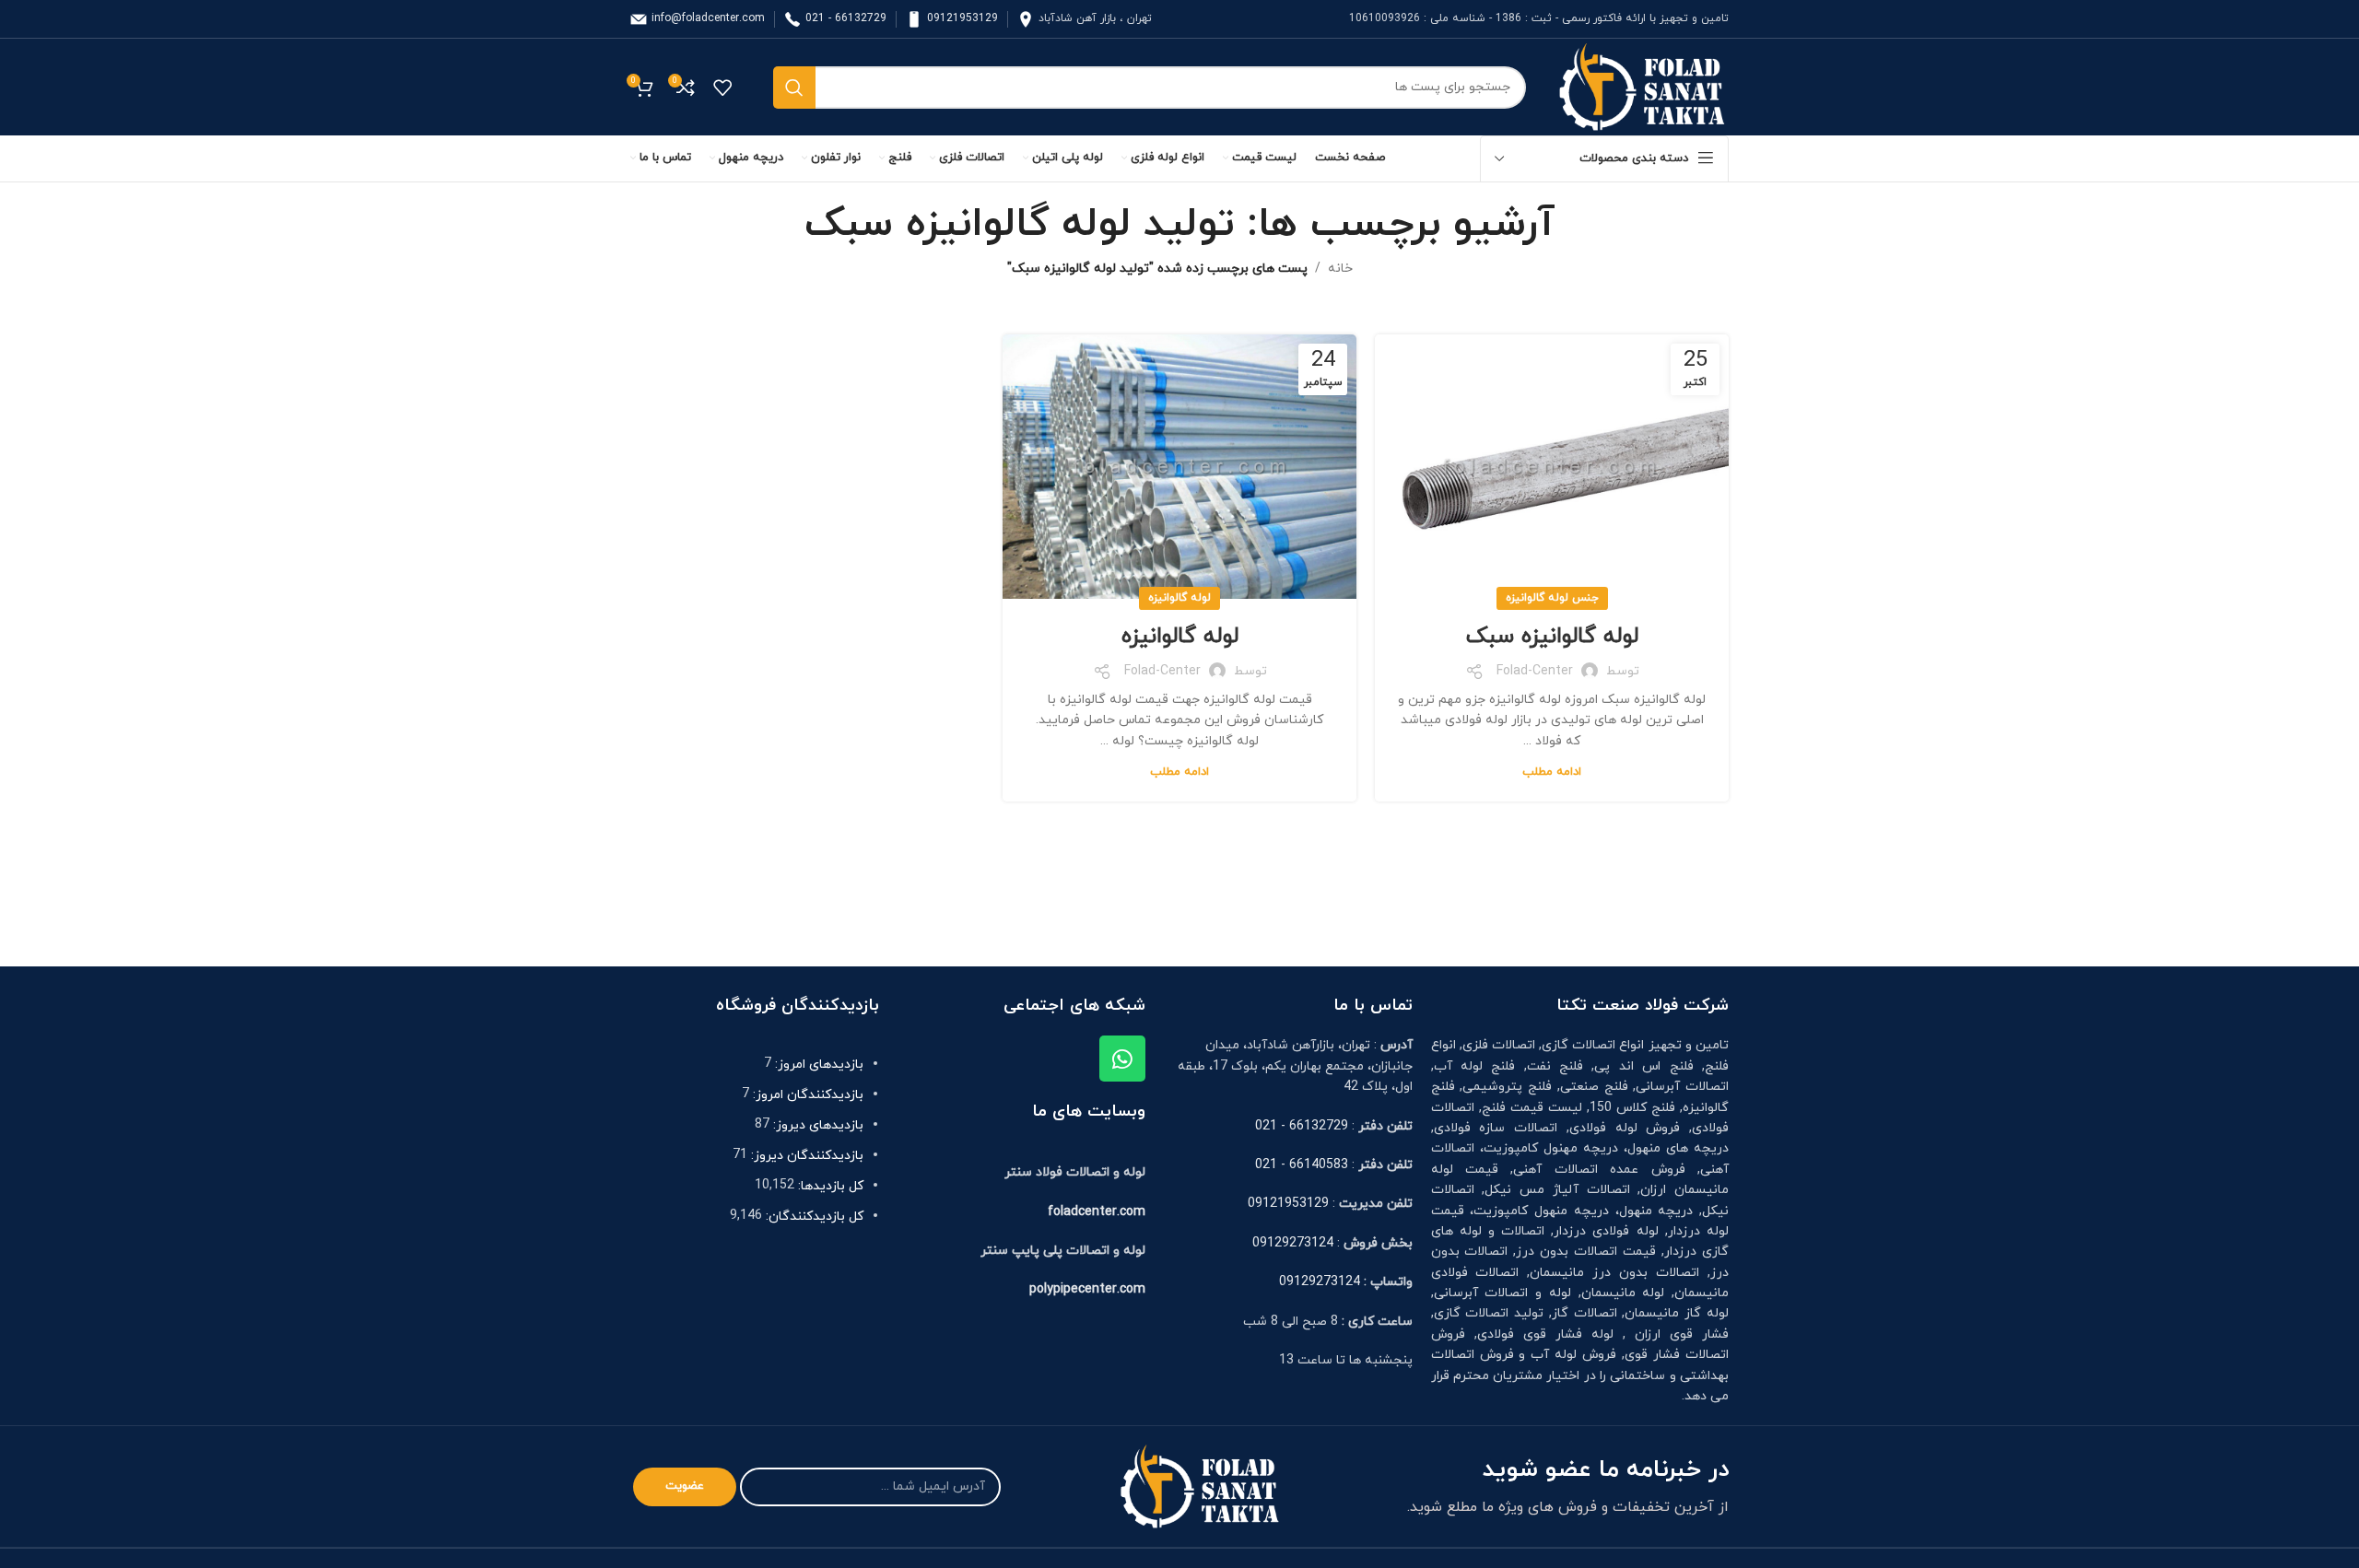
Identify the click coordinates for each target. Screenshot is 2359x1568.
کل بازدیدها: (829, 1186)
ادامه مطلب (1552, 772)
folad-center (1535, 671)
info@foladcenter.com (708, 18)
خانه (1340, 269)
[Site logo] (1641, 86)
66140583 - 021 (1302, 1165)
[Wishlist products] (722, 88)
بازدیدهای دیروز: (816, 1125)
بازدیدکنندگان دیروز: (805, 1156)
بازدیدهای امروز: (817, 1065)
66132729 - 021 (846, 18)
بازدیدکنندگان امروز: (806, 1095)
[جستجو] (794, 88)
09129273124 (1293, 1243)
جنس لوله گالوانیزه (1552, 598)
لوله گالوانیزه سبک (1552, 637)
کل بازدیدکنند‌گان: (813, 1217)
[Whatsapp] (1122, 1059)
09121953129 (962, 18)
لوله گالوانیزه (1179, 598)
